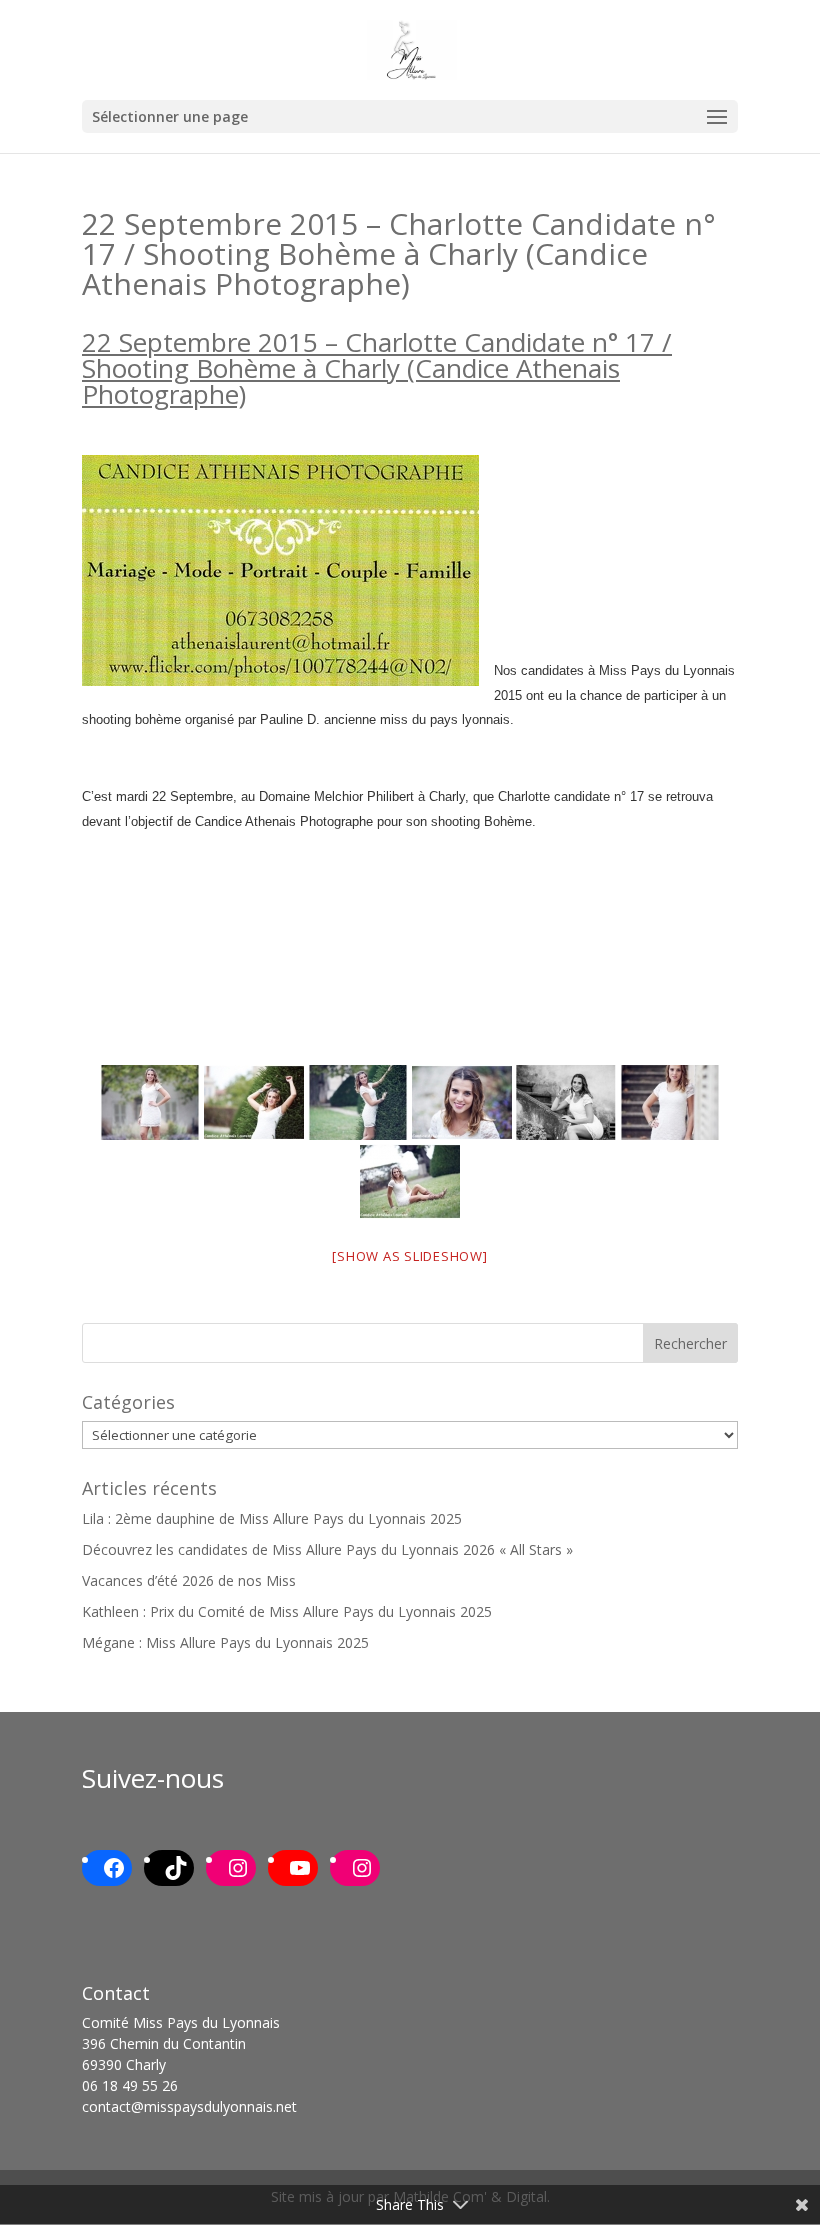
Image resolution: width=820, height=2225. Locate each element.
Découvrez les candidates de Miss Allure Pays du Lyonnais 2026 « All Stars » (327, 1549)
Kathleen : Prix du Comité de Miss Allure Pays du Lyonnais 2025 (287, 1611)
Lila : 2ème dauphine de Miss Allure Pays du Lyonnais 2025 (272, 1518)
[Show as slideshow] (409, 1256)
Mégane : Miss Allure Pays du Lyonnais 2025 (225, 1642)
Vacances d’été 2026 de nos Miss (189, 1580)
